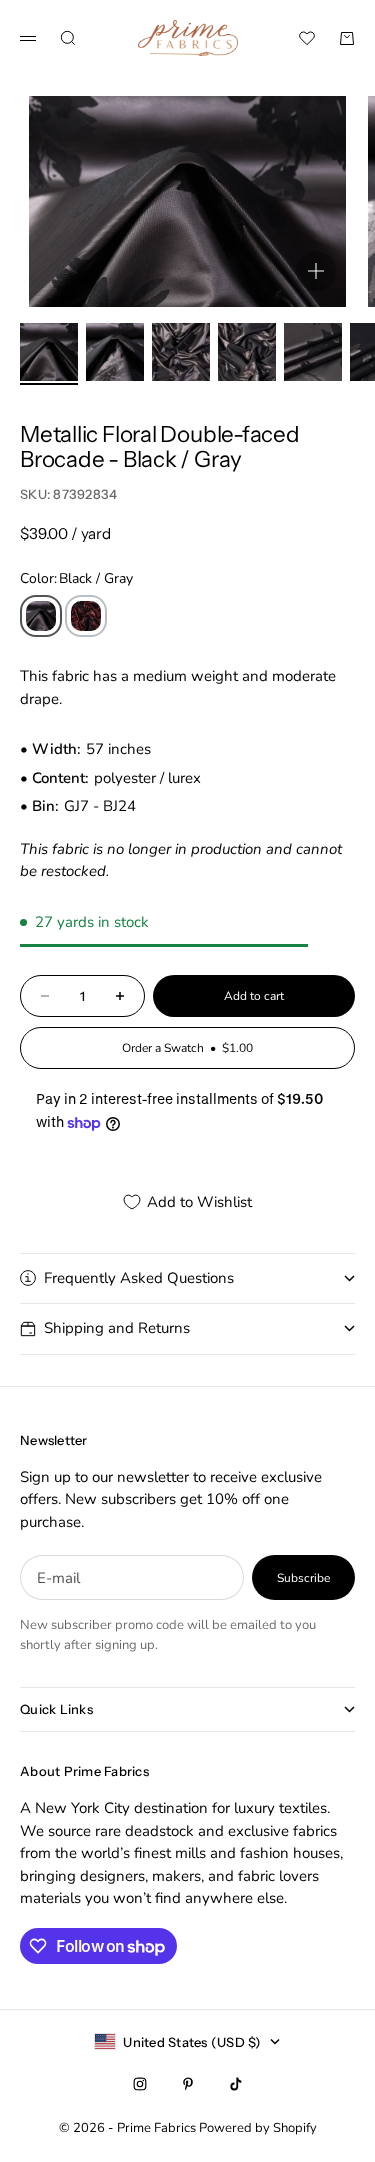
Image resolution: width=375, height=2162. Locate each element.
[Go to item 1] (49, 352)
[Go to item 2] (115, 352)
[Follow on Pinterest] (188, 2084)
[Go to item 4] (247, 352)
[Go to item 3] (181, 352)
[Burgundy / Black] (86, 616)
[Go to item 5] (313, 352)
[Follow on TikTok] (236, 2084)
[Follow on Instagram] (140, 2084)
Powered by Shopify (258, 2128)
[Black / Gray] (41, 616)
